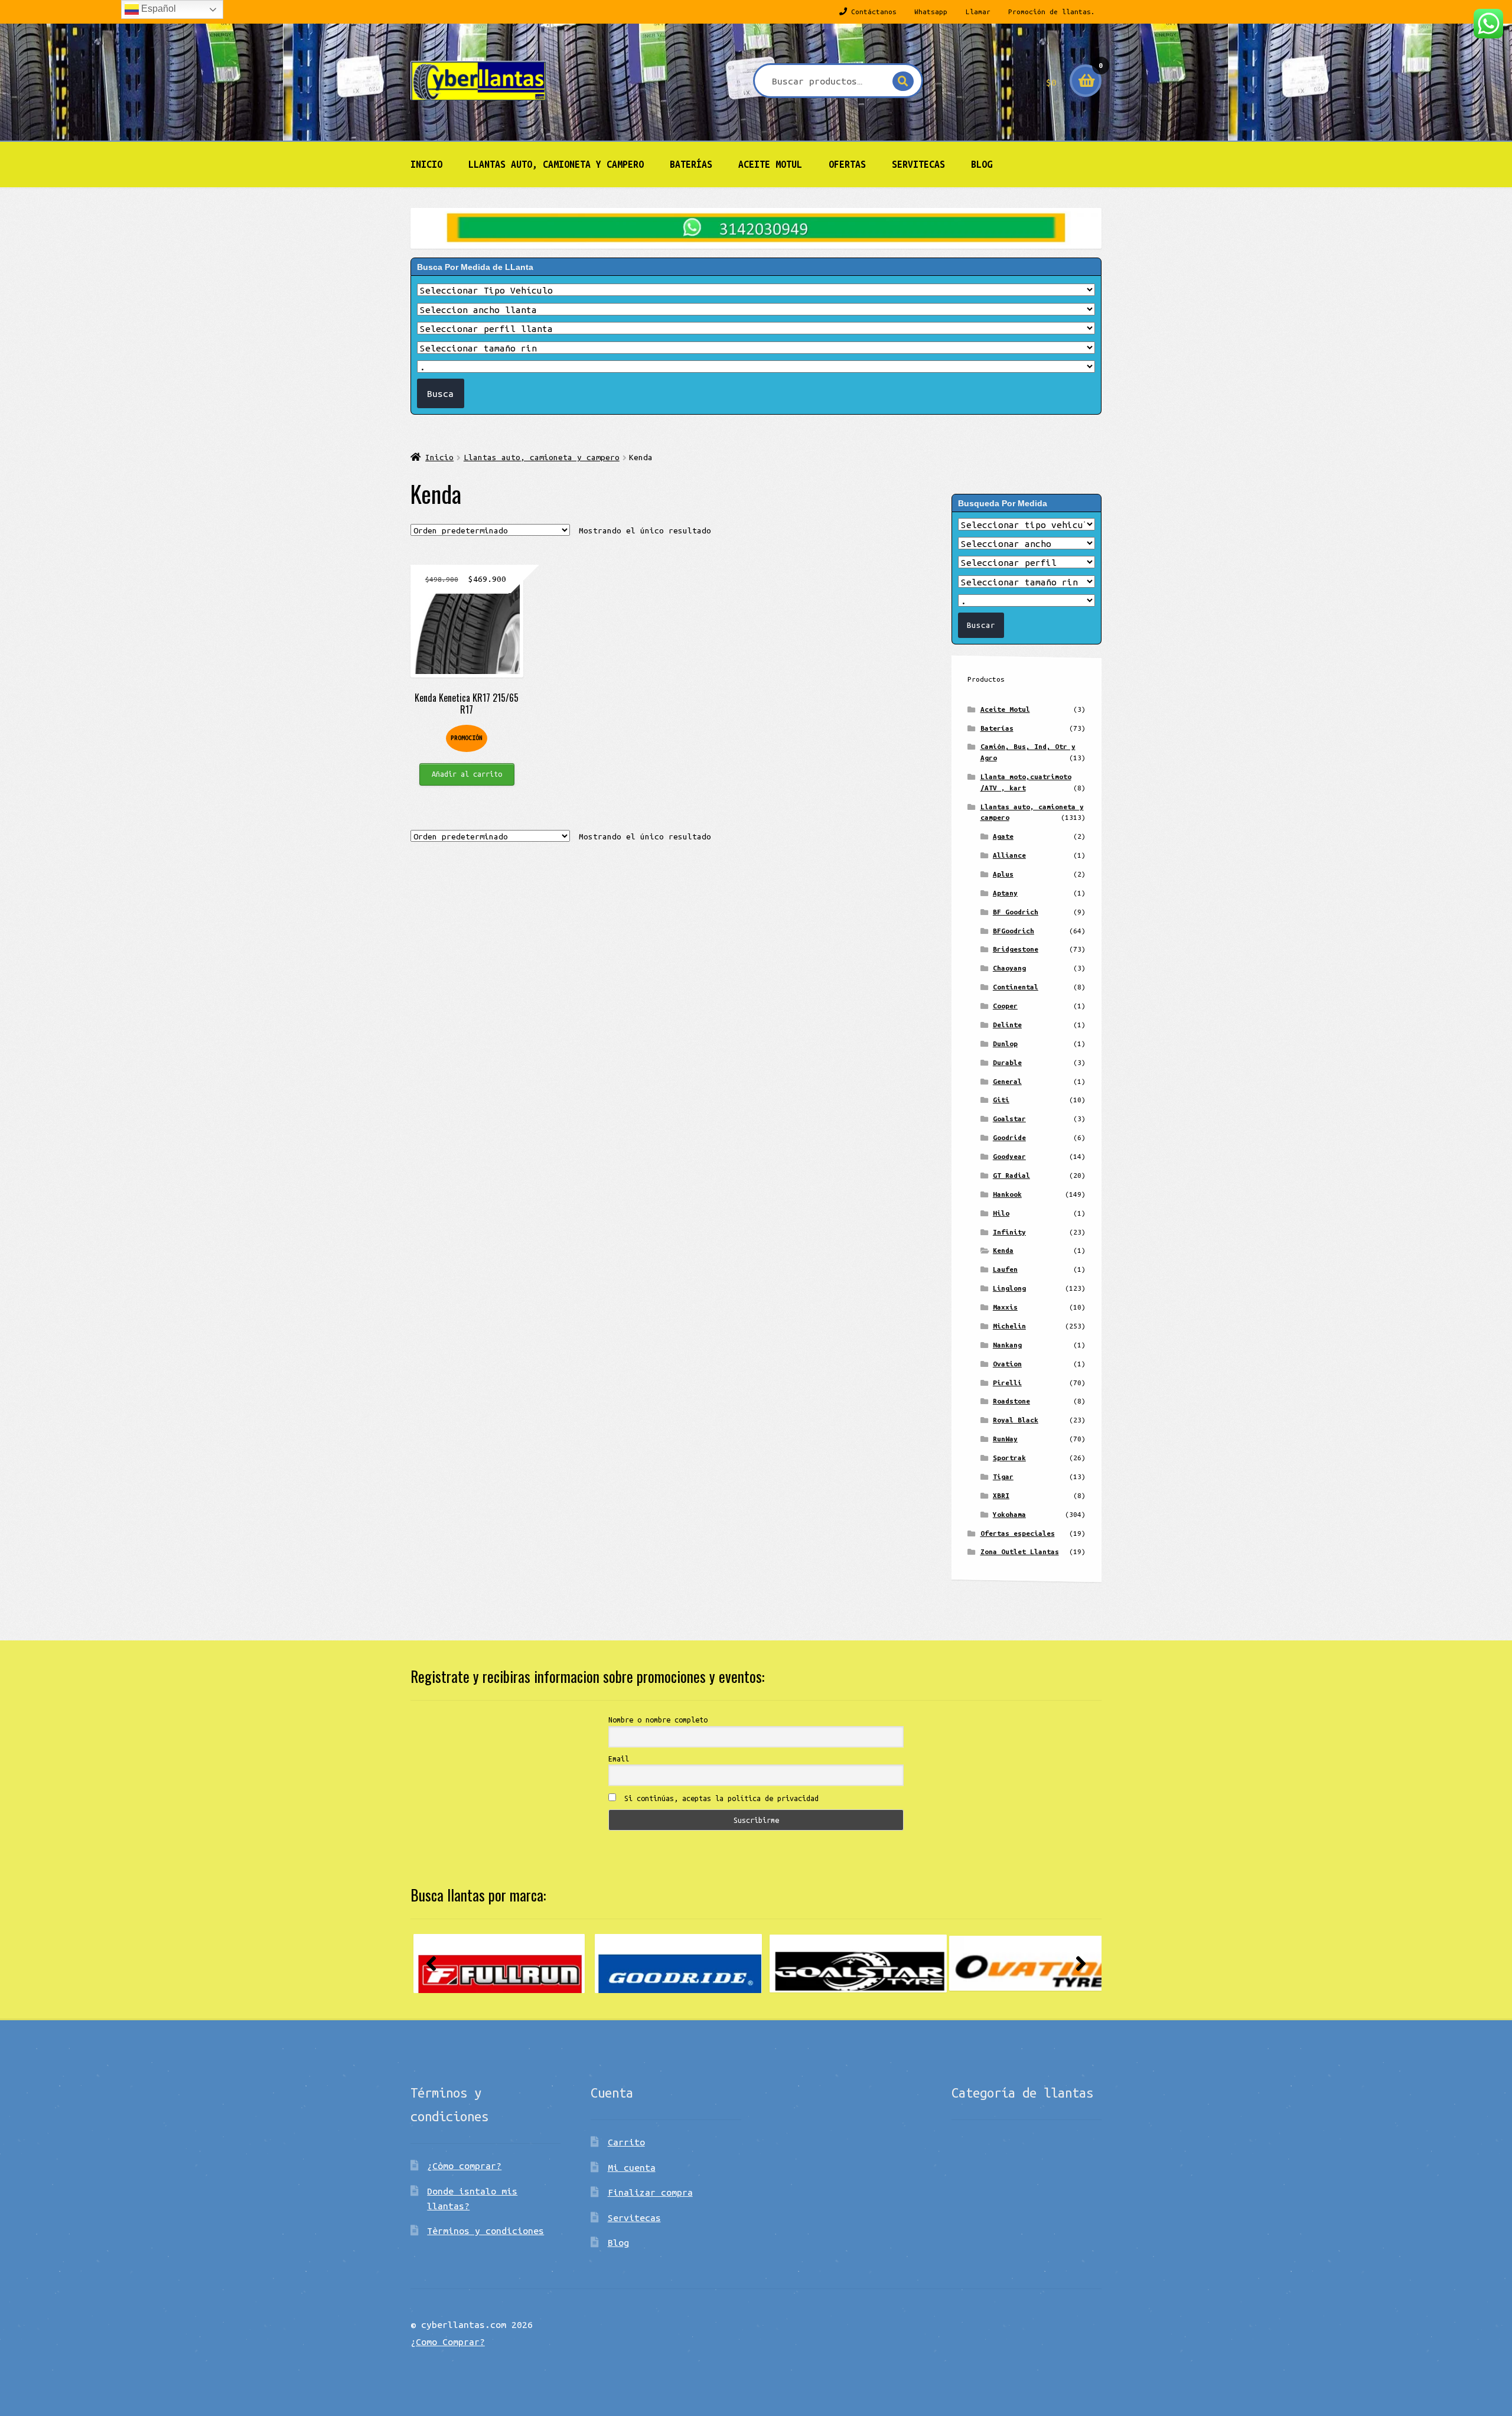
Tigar (1003, 1476)
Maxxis (1005, 1307)
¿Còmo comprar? (464, 2166)
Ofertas (847, 164)
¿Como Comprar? (448, 2342)
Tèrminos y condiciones (485, 2231)
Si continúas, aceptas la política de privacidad (719, 1798)
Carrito (626, 2142)
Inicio (426, 164)
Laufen (1005, 1269)
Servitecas (918, 164)
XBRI (1001, 1495)
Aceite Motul (770, 164)
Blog (982, 164)
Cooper (1005, 1006)
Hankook (1007, 1194)
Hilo (1001, 1213)
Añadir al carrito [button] (467, 774)
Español (157, 9)
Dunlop (1005, 1043)
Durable (1007, 1062)
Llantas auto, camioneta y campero (556, 164)
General (1007, 1081)
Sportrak (1009, 1458)
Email (619, 1759)
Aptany (1005, 893)
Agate (1003, 836)
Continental (1016, 987)
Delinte (1007, 1025)
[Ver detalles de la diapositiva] (499, 1964)
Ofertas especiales (1018, 1533)
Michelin (1009, 1326)
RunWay (1005, 1439)
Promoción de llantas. (1052, 12)
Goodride (1009, 1137)
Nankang (1007, 1345)
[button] (431, 1964)
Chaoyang (1009, 968)
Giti (1001, 1100)
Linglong (1009, 1288)
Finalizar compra (650, 2192)
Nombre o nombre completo (658, 1720)
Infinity (1009, 1232)
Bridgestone (1016, 949)
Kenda (1003, 1250)
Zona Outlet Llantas (1020, 1551)
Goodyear (1009, 1156)
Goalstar (1009, 1119)
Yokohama (1009, 1514)
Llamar (978, 12)
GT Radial (1011, 1175)
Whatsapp (931, 12)
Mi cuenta (632, 2167)
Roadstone (1011, 1401)
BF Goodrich (1016, 912)
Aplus (1003, 874)
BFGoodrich (1014, 931)
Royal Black (1016, 1420)
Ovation (1007, 1364)
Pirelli (1007, 1383)
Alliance (1009, 855)
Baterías (691, 164)
